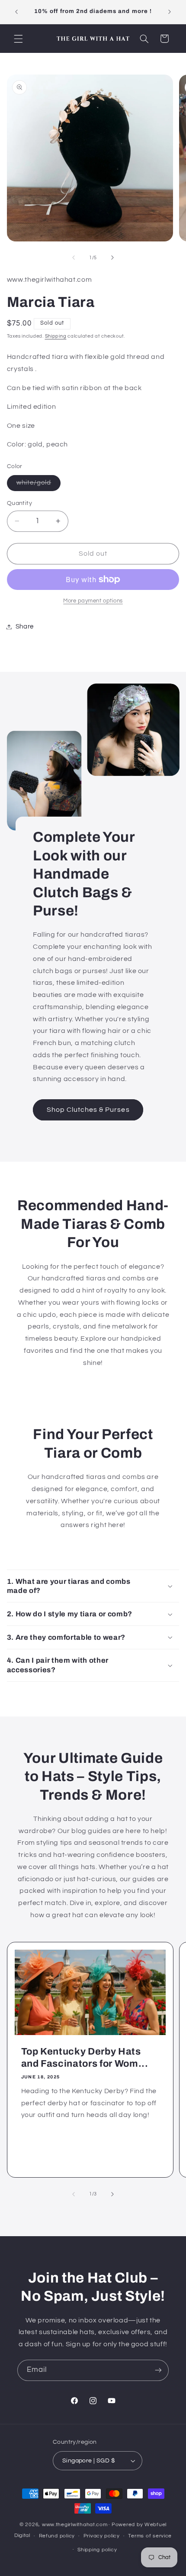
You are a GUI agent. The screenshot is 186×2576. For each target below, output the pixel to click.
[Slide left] (74, 258)
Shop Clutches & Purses (88, 1110)
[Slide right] (112, 258)
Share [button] (25, 627)
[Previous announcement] (16, 12)
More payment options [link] (93, 601)
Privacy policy (102, 2536)
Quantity (19, 503)
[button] (18, 39)
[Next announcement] (170, 12)
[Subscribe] (158, 2370)
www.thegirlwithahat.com (75, 2525)
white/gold (39, 485)
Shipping (56, 336)
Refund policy (57, 2536)
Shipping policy (97, 2550)
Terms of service (150, 2536)
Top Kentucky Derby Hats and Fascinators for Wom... (84, 2058)
